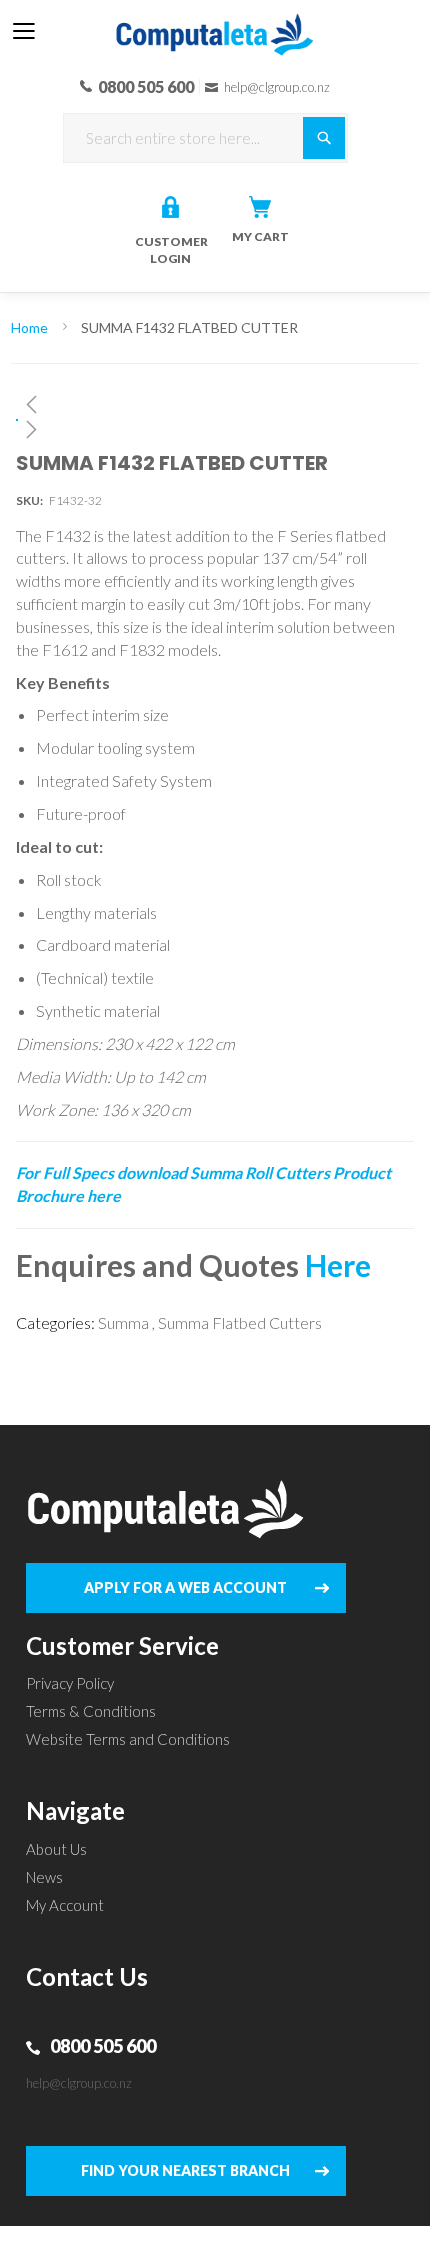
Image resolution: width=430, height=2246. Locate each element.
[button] (215, 404)
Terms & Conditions (91, 1711)
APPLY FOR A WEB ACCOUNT (185, 1587)
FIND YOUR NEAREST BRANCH (185, 2170)
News (44, 1877)
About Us (56, 1849)
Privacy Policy (70, 1683)
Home (29, 327)
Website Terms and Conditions (128, 1739)
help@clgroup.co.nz (79, 2083)
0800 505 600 (103, 2046)
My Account (65, 1905)
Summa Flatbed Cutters (240, 1322)
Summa (123, 1322)
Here (338, 1265)
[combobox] (205, 138)
